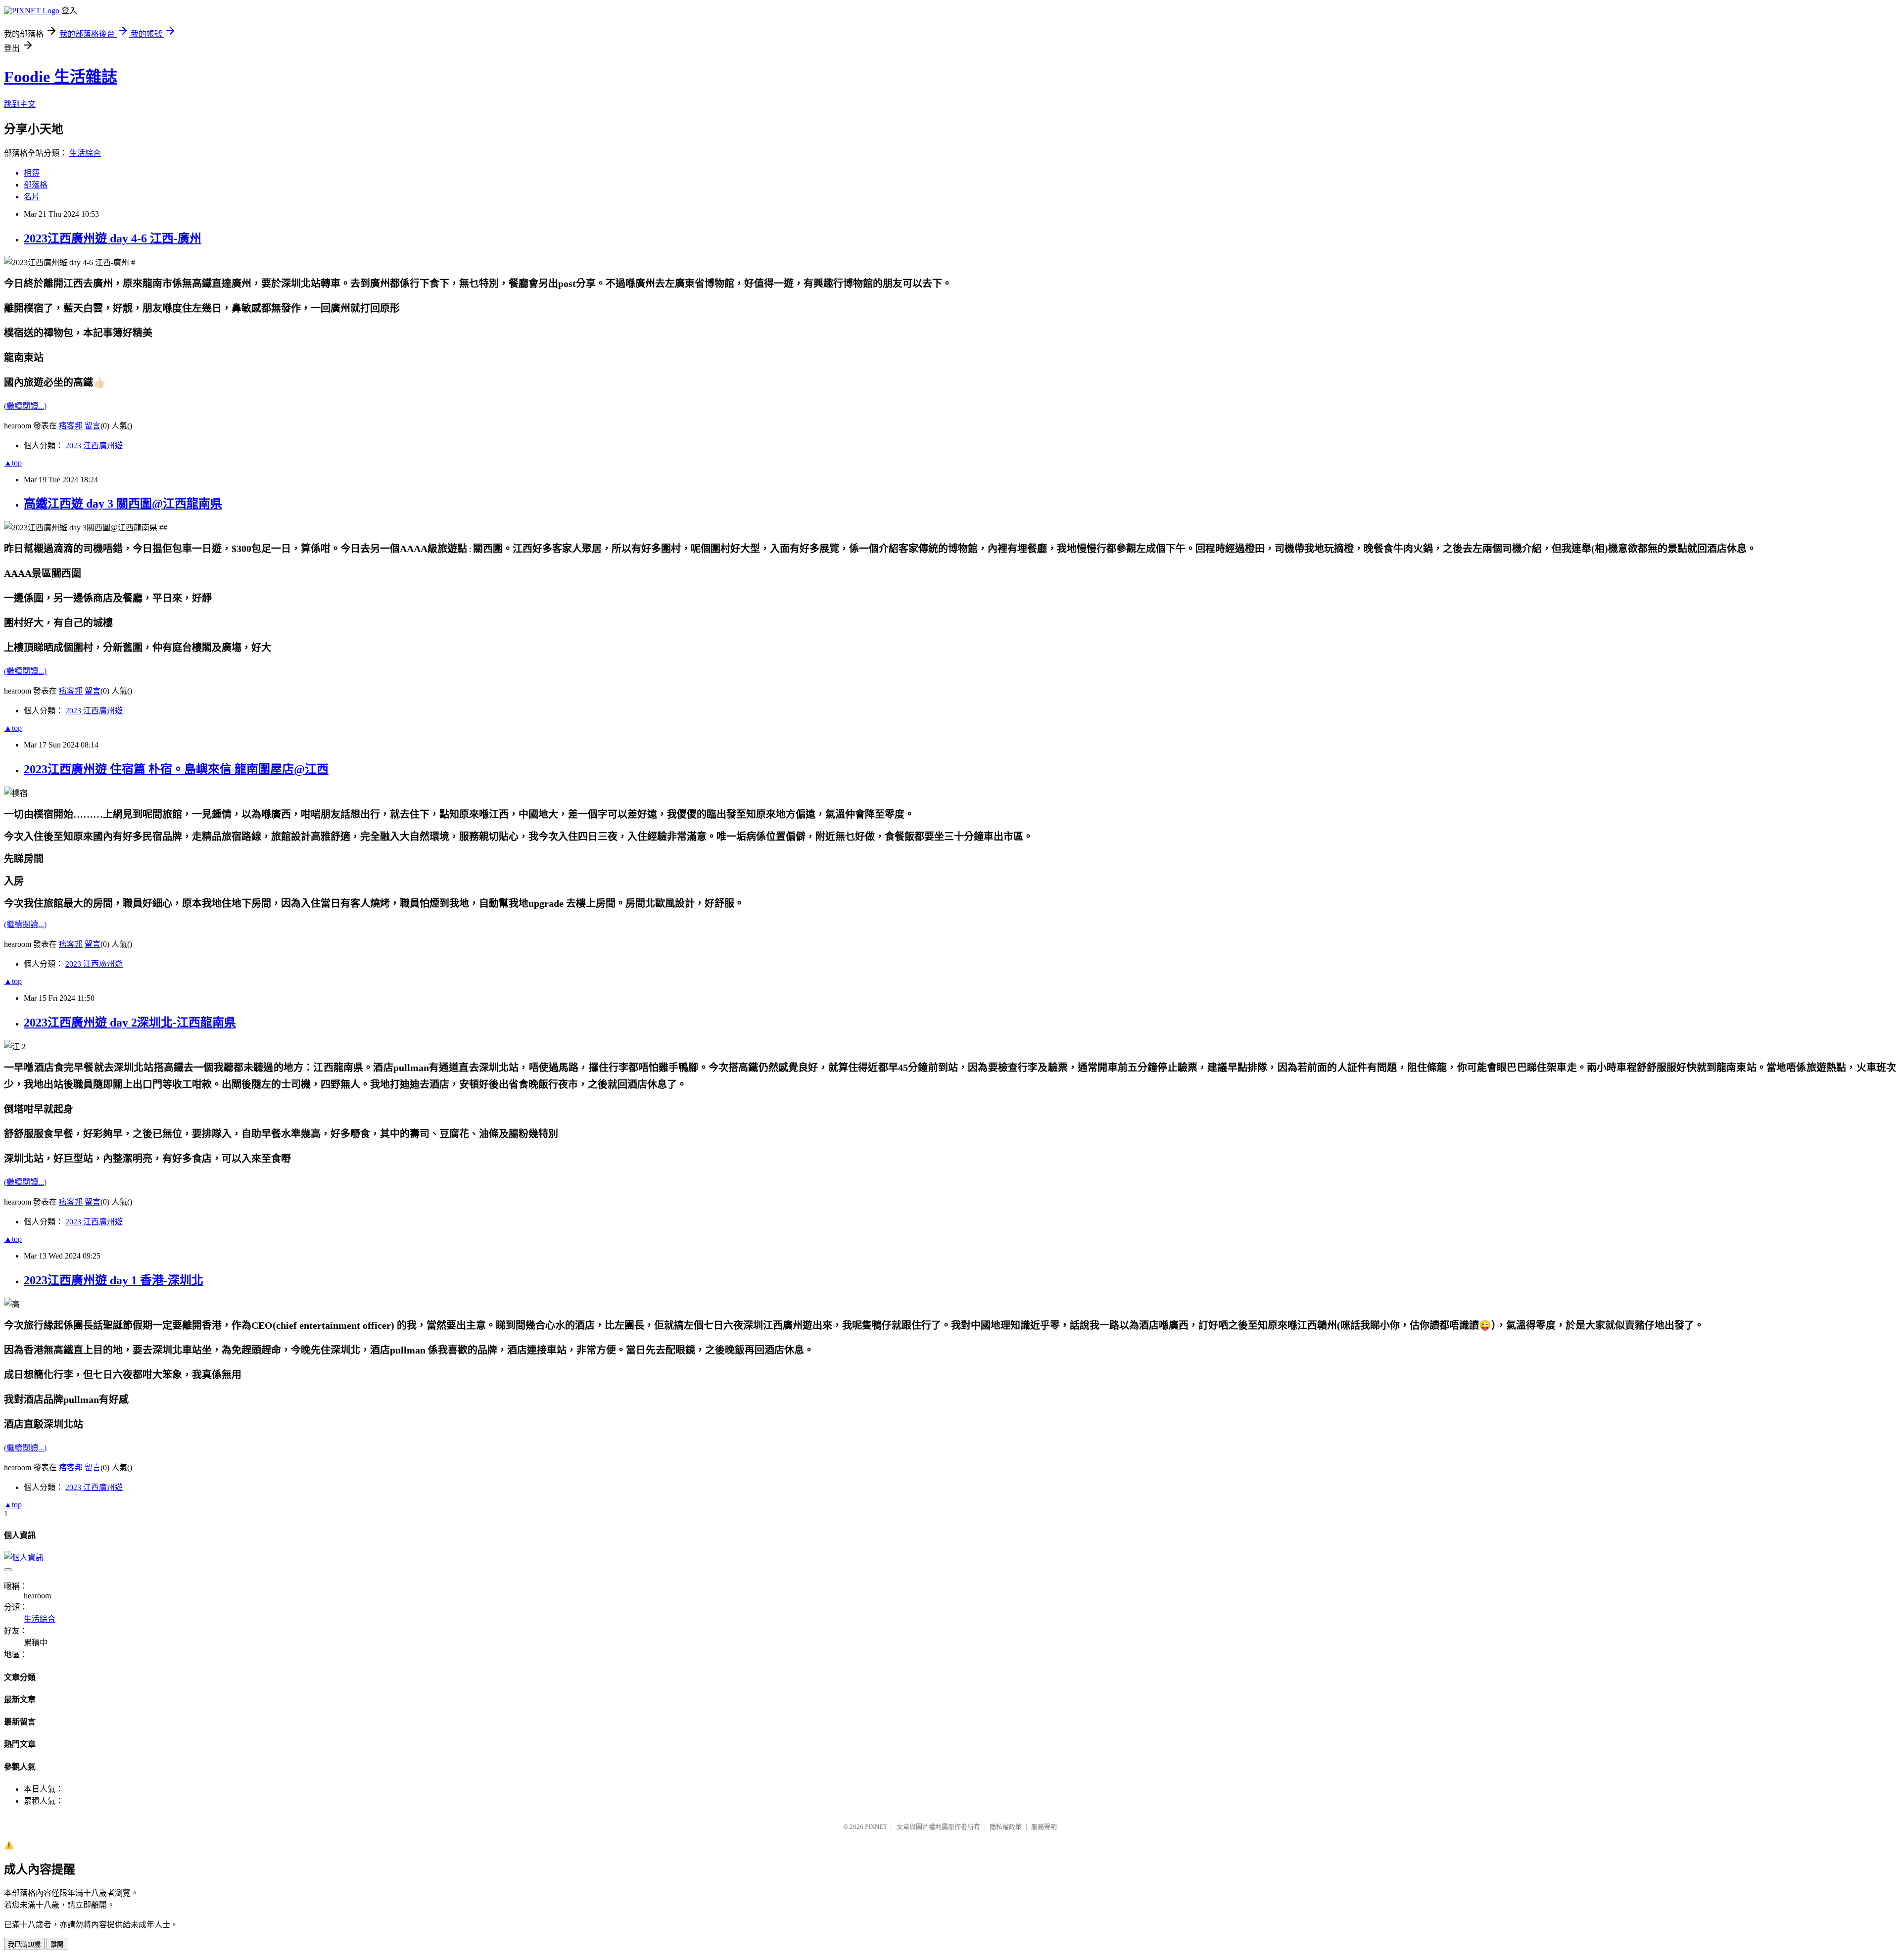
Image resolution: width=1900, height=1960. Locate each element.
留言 (93, 426)
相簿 (32, 173)
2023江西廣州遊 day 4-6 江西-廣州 (113, 238)
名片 (32, 197)
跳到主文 (20, 104)
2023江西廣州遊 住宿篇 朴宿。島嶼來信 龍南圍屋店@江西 (176, 769)
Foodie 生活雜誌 (61, 77)
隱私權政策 (1006, 1827)
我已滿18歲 (24, 1944)
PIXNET (876, 1827)
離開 (57, 1944)
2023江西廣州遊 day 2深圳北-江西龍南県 (130, 1023)
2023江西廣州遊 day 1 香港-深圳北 (114, 1280)
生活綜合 (85, 153)
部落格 (36, 185)
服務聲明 (1044, 1827)
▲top (13, 463)
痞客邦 (71, 426)
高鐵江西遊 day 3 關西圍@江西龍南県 (123, 504)
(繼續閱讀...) (25, 406)
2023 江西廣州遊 (94, 445)
